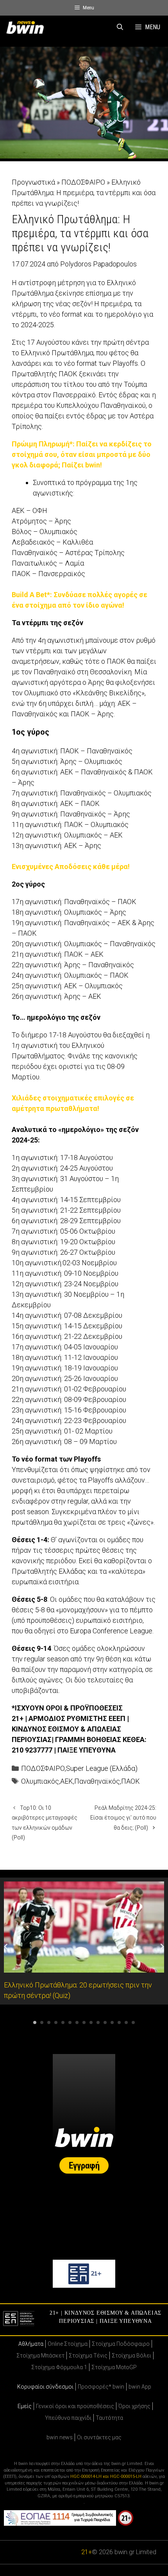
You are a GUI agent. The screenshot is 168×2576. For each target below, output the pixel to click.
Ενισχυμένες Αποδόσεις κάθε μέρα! (71, 867)
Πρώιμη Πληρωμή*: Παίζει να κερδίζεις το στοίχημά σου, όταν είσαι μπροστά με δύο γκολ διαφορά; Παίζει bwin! (82, 454)
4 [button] (56, 2022)
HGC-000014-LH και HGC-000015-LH (106, 2476)
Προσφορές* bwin (101, 2387)
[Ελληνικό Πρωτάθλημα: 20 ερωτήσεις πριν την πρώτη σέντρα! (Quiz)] (84, 1967)
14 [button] (126, 2022)
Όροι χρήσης (134, 2406)
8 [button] (84, 2022)
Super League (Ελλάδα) (102, 1768)
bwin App (140, 2387)
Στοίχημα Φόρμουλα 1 (59, 2367)
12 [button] (112, 2022)
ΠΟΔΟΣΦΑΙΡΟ (83, 182)
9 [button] (91, 2022)
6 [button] (70, 2022)
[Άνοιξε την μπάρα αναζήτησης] (120, 27)
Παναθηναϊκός (97, 1781)
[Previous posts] (6, 1947)
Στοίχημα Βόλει (131, 2356)
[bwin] (27, 27)
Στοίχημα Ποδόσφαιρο (121, 2344)
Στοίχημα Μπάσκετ (40, 2356)
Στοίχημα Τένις (88, 2356)
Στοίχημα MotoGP (114, 2367)
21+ (87, 2552)
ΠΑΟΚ (130, 1781)
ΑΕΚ (67, 1781)
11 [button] (105, 2022)
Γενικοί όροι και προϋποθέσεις (75, 2406)
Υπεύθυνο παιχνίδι (68, 2418)
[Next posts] (162, 1947)
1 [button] (35, 2022)
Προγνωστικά (33, 182)
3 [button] (49, 2022)
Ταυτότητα (109, 2418)
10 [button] (98, 2022)
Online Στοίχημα (68, 2344)
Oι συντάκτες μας (99, 2437)
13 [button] (119, 2022)
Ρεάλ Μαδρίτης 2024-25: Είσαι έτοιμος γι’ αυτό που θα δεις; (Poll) (123, 1818)
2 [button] (42, 2022)
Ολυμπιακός (40, 1781)
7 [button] (77, 2022)
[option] (84, 1941)
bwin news (60, 2437)
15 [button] (133, 2022)
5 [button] (63, 2022)
